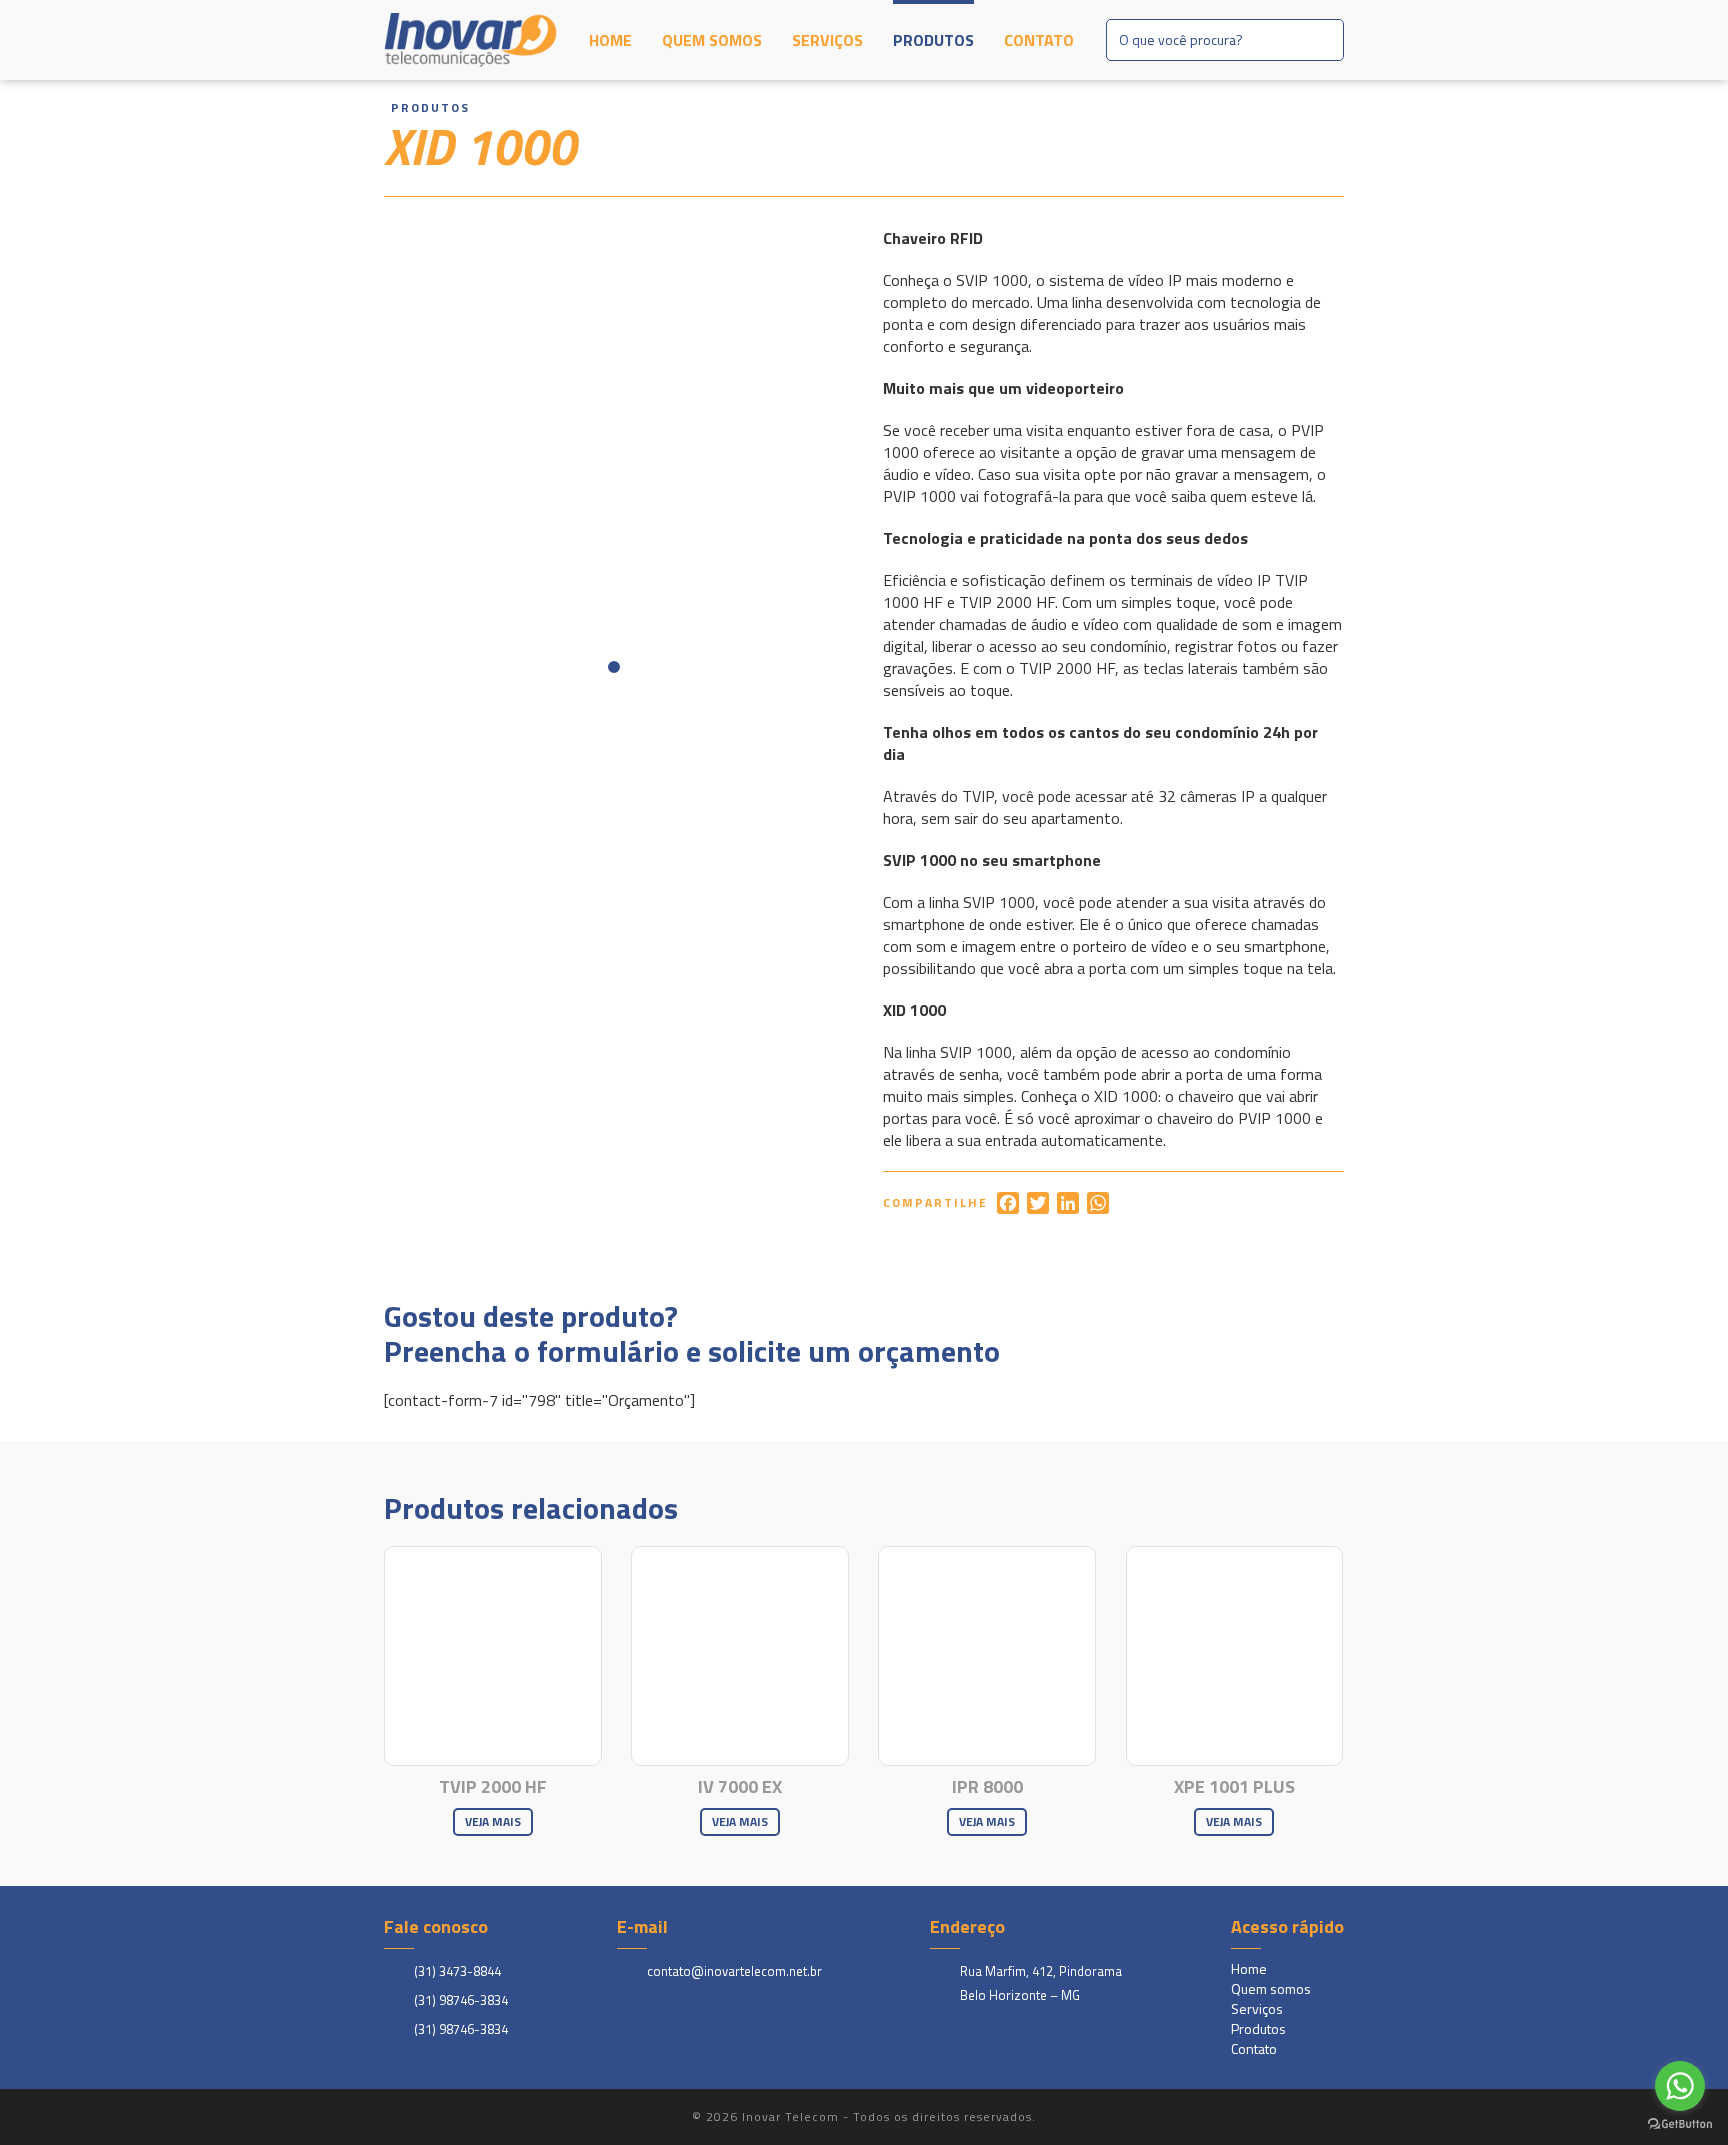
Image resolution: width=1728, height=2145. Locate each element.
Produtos (933, 40)
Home (610, 40)
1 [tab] (614, 667)
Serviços (827, 40)
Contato (1039, 40)
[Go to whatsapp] (1680, 2086)
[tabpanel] (614, 457)
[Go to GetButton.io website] (1680, 2124)
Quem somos (712, 40)
